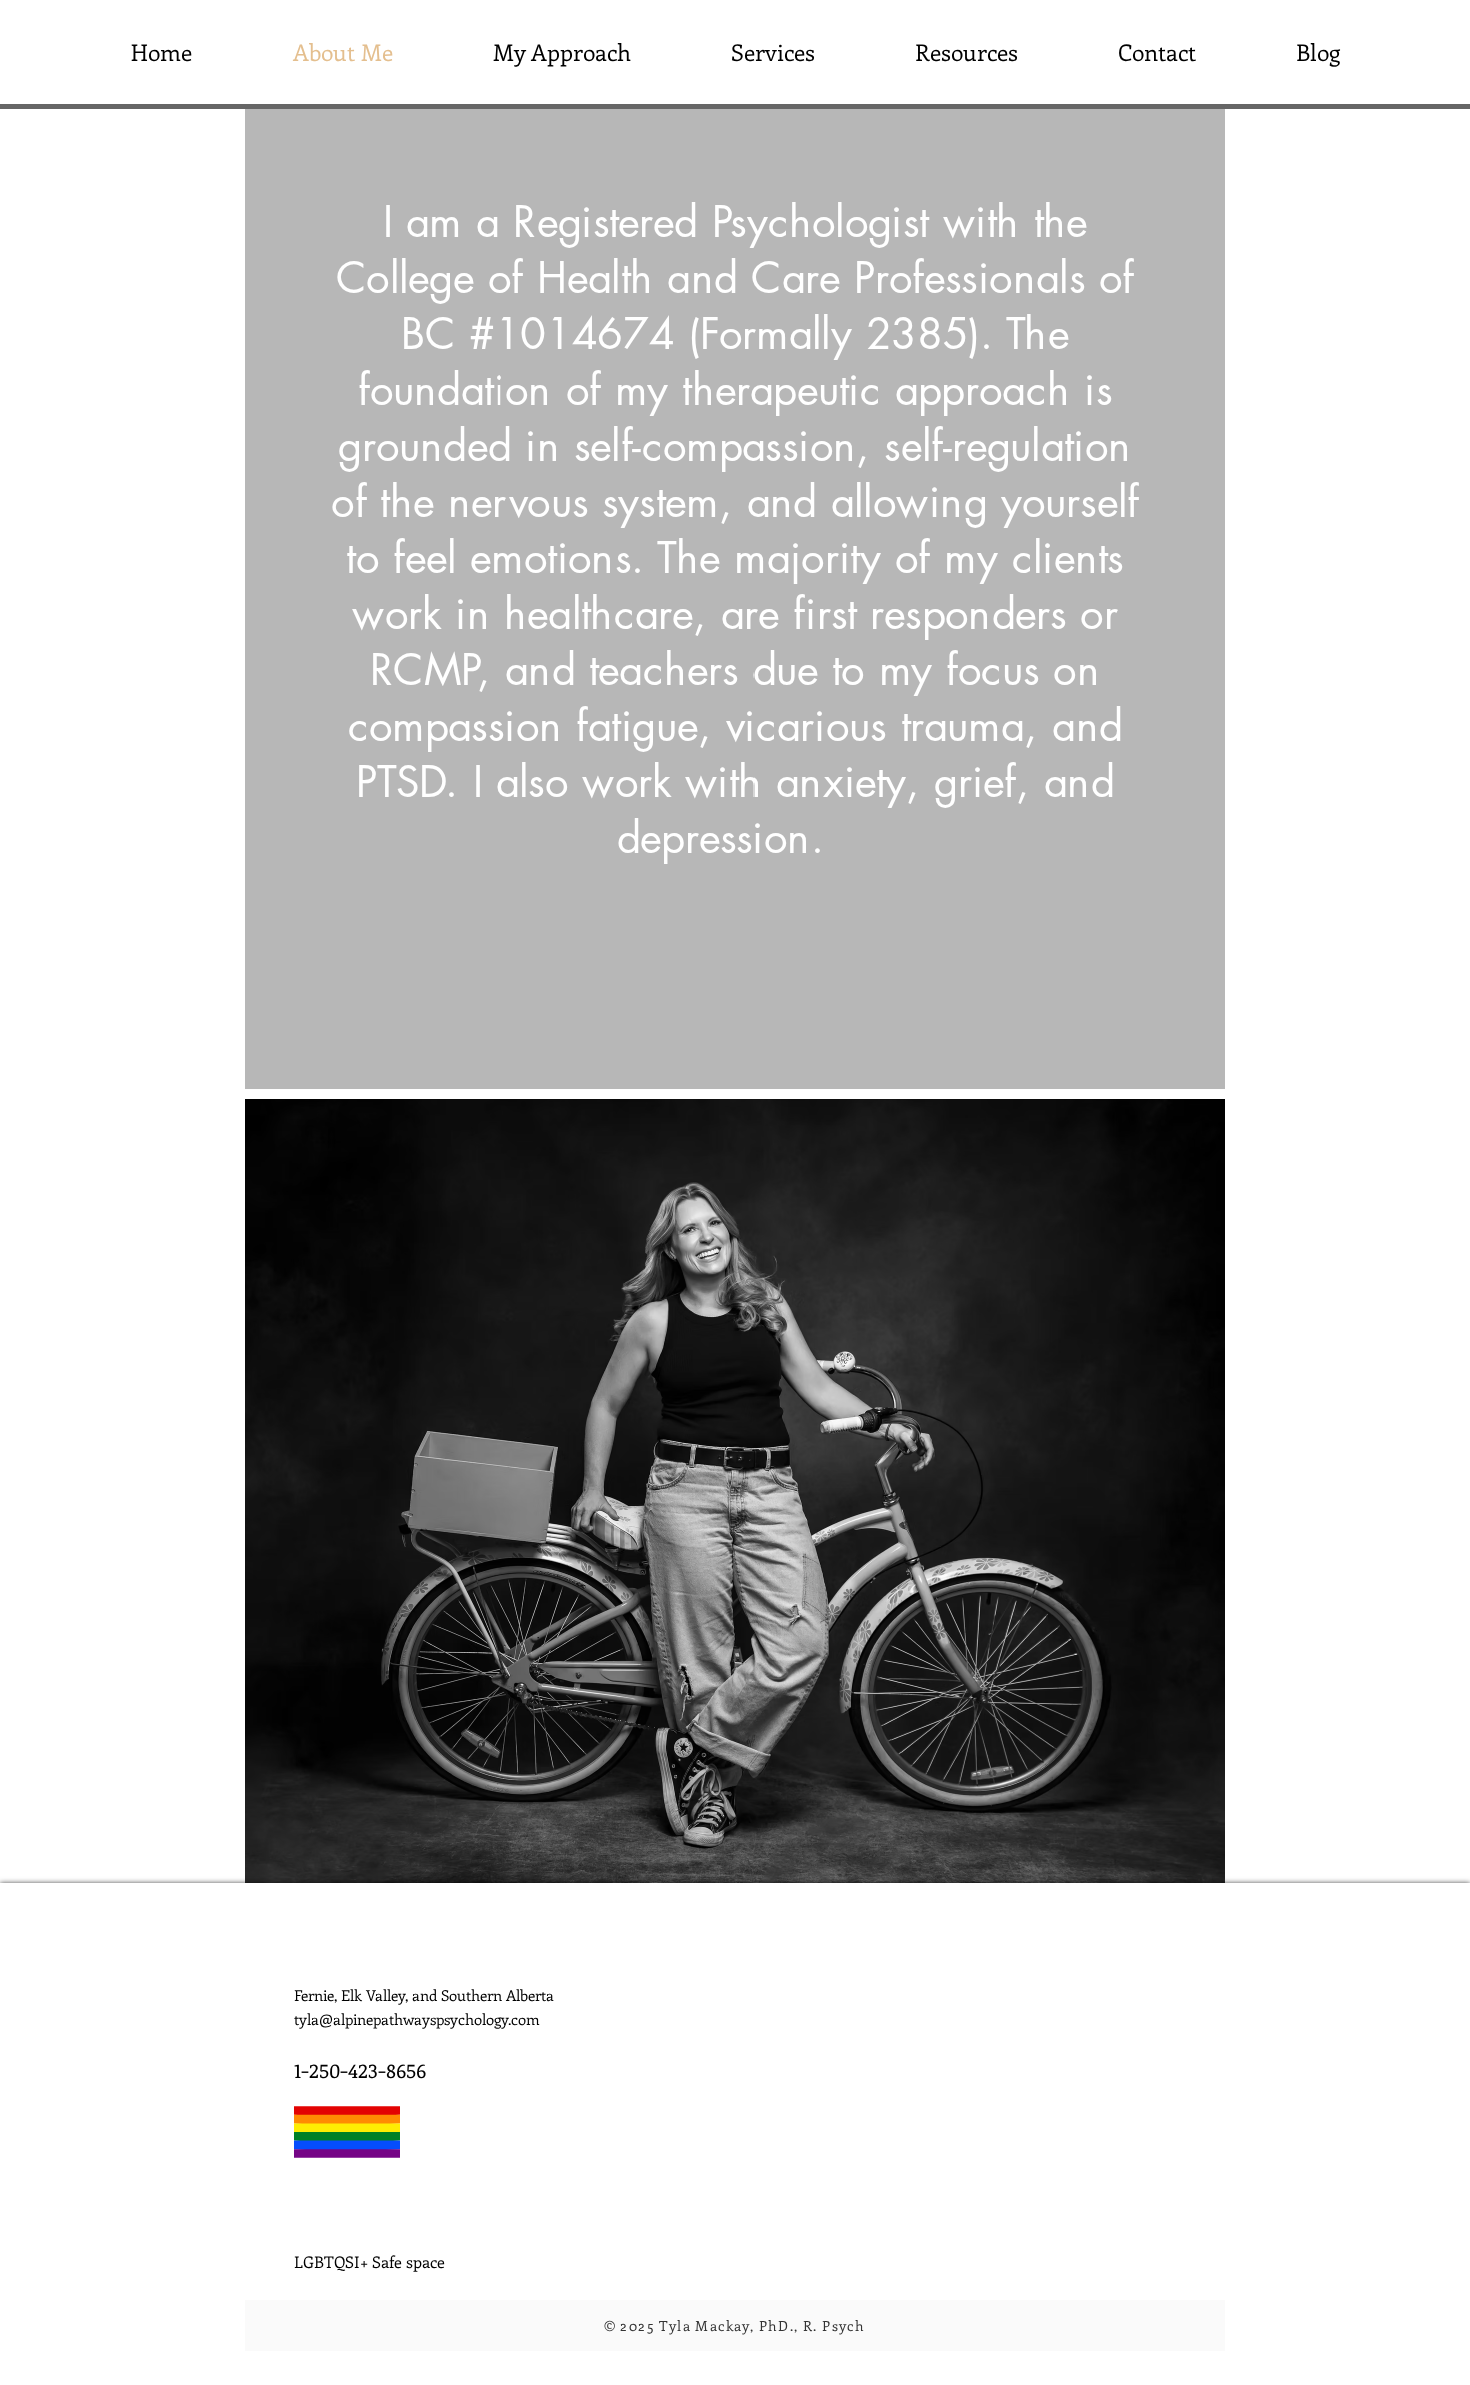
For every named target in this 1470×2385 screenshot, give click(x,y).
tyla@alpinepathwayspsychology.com (417, 2019)
